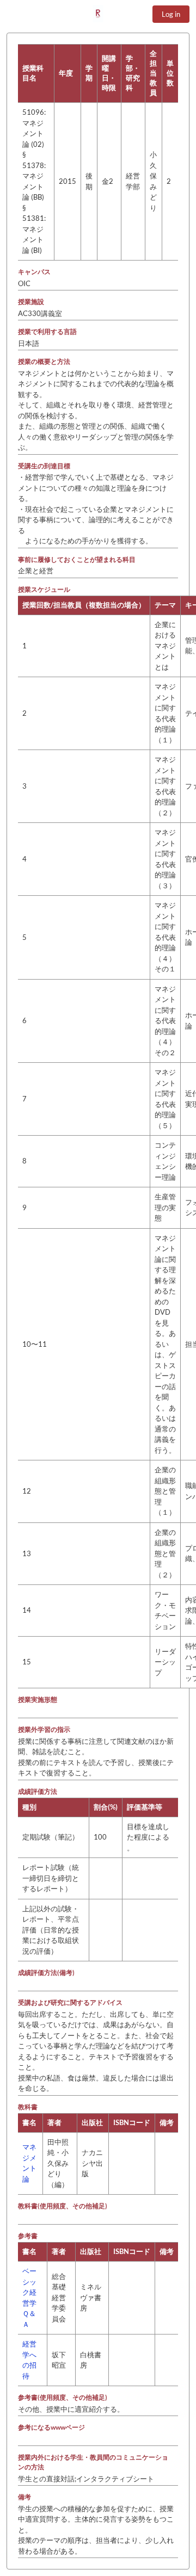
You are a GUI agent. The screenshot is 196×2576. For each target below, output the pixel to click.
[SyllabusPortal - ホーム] (98, 14)
